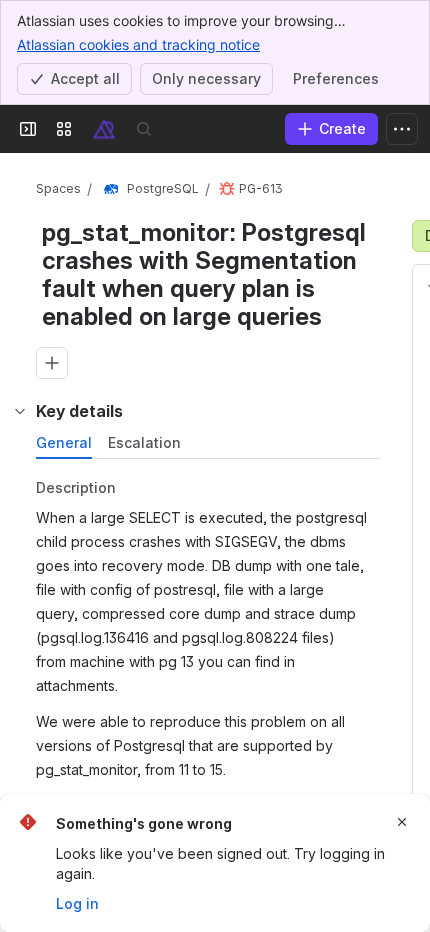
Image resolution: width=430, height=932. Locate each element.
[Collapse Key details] (20, 411)
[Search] (144, 129)
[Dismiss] (402, 822)
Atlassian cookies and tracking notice (138, 44)
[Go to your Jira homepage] (104, 129)
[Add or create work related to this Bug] (52, 363)
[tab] (64, 443)
